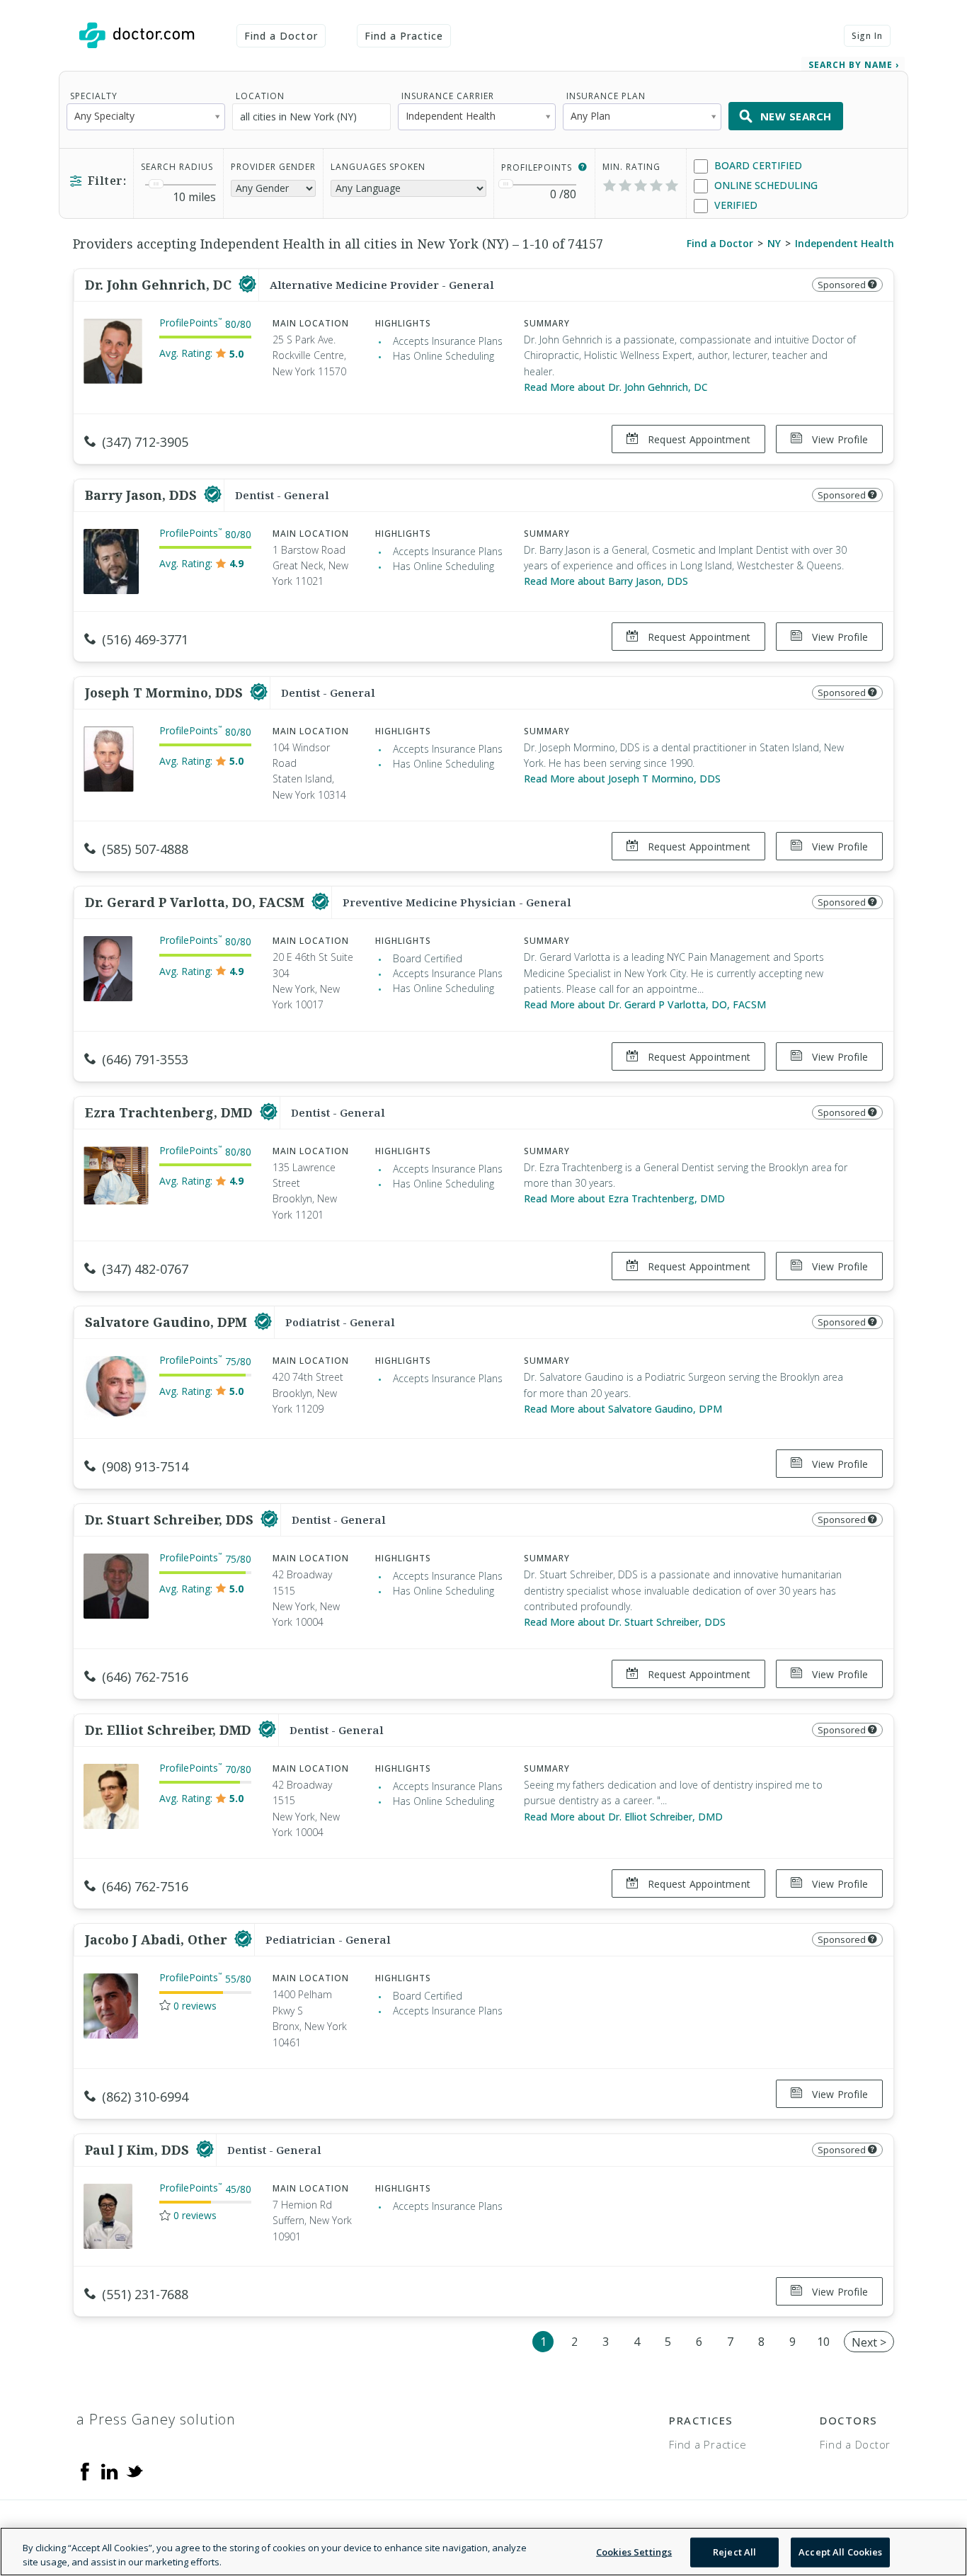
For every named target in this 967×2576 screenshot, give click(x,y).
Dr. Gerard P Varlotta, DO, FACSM (196, 902)
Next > (869, 2342)
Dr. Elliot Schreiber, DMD (170, 1730)
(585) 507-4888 (145, 849)
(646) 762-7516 (145, 1677)
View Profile (839, 439)
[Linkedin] (110, 2470)
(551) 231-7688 (145, 2294)
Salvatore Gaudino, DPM (168, 1322)
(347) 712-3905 (145, 442)
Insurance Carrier (448, 96)
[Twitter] (135, 2470)
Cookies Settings (634, 2552)
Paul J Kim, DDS (139, 2150)
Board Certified (757, 165)
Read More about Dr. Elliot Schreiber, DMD (623, 1817)
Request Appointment (698, 439)
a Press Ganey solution (156, 2419)
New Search (796, 116)
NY (774, 243)
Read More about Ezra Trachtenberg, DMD (624, 1198)
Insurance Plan (606, 96)
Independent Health (845, 243)
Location (260, 96)
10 (823, 2342)
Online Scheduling (765, 185)
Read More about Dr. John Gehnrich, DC (616, 387)
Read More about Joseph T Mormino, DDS (622, 779)
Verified (734, 205)
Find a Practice (404, 36)
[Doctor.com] (137, 35)
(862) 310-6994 (145, 2097)
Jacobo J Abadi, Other (158, 1939)
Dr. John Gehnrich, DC (160, 285)
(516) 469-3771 (145, 639)
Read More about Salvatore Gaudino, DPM (623, 1409)
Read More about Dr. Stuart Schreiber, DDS (625, 1622)
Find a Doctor (281, 36)
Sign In (867, 36)
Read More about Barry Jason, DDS (606, 581)
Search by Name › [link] (854, 65)
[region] (483, 2552)
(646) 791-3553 (145, 1059)
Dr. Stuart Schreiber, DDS (171, 1520)
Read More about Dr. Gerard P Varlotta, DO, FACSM (645, 1004)
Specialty (94, 96)
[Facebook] (85, 2470)
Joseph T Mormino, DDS (166, 693)
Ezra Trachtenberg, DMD (171, 1112)
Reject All (734, 2552)
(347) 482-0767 (145, 1269)
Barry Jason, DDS (143, 495)
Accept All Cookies (840, 2552)
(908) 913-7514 (145, 1466)
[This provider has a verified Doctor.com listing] (247, 285)
